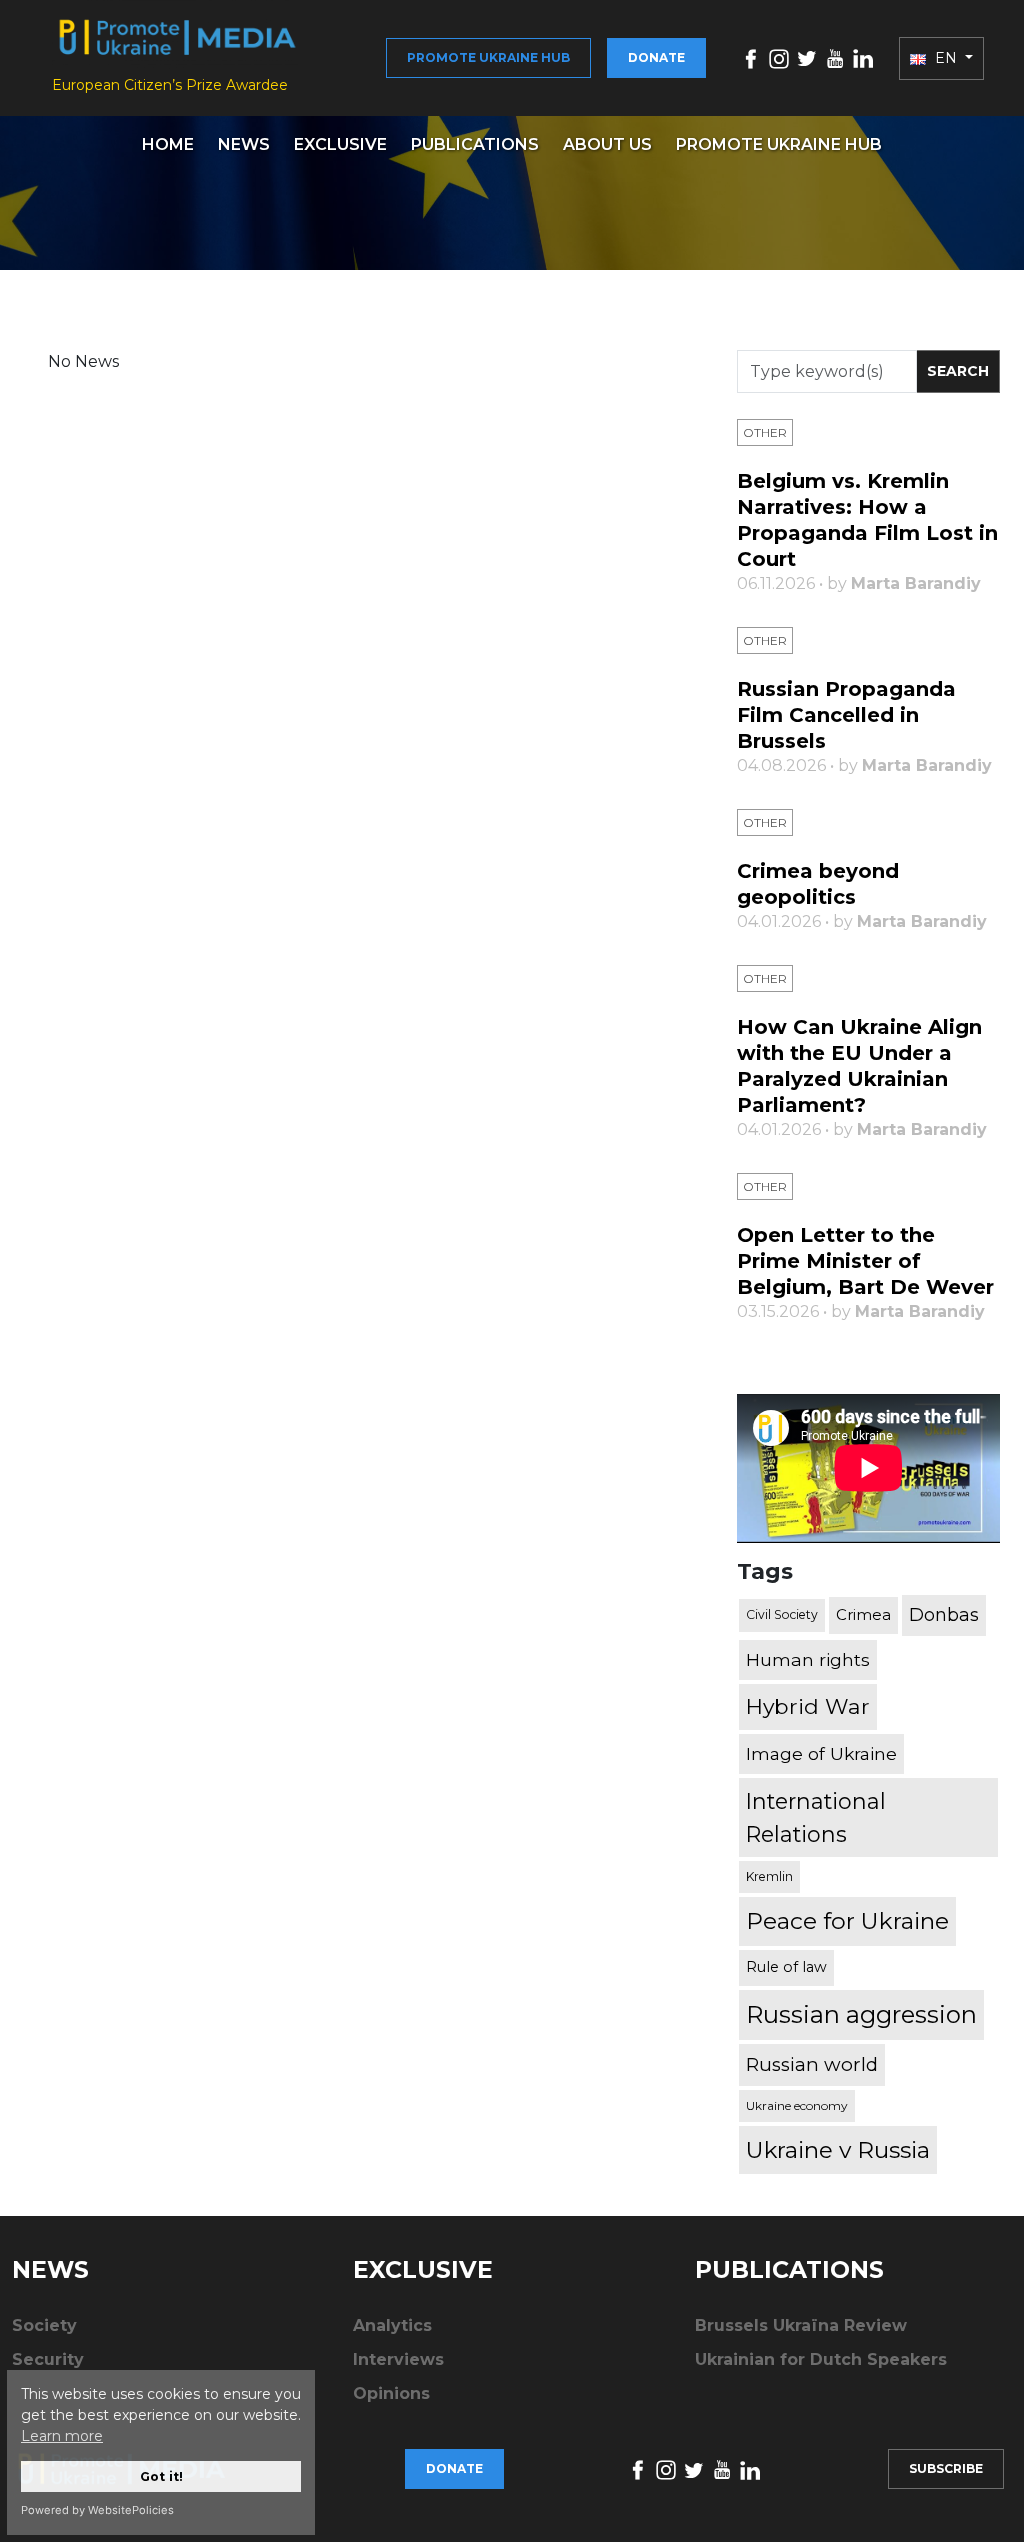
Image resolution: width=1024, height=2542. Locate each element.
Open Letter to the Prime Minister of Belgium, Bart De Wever (865, 1261)
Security (48, 2359)
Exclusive (340, 144)
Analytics (392, 2325)
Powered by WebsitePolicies (97, 2510)
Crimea (863, 1614)
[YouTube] (835, 57)
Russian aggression (861, 2014)
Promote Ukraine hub (488, 57)
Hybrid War (808, 1706)
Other (765, 432)
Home (168, 144)
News (244, 144)
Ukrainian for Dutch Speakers (821, 2359)
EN (946, 58)
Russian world (812, 2064)
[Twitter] (807, 57)
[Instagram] (779, 57)
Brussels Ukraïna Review (801, 2325)
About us (607, 144)
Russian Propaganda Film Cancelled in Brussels (846, 715)
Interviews (398, 2359)
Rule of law (786, 1967)
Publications (475, 144)
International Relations (816, 1817)
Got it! (161, 2476)
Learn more (62, 2436)
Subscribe (946, 2468)
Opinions (391, 2393)
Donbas (944, 1615)
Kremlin (769, 1876)
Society (44, 2325)
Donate (656, 57)
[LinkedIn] (863, 57)
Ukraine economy (797, 2105)
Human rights (808, 1659)
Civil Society (782, 1614)
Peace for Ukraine (847, 1921)
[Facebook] (751, 57)
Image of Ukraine (821, 1753)
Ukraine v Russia (838, 2150)
